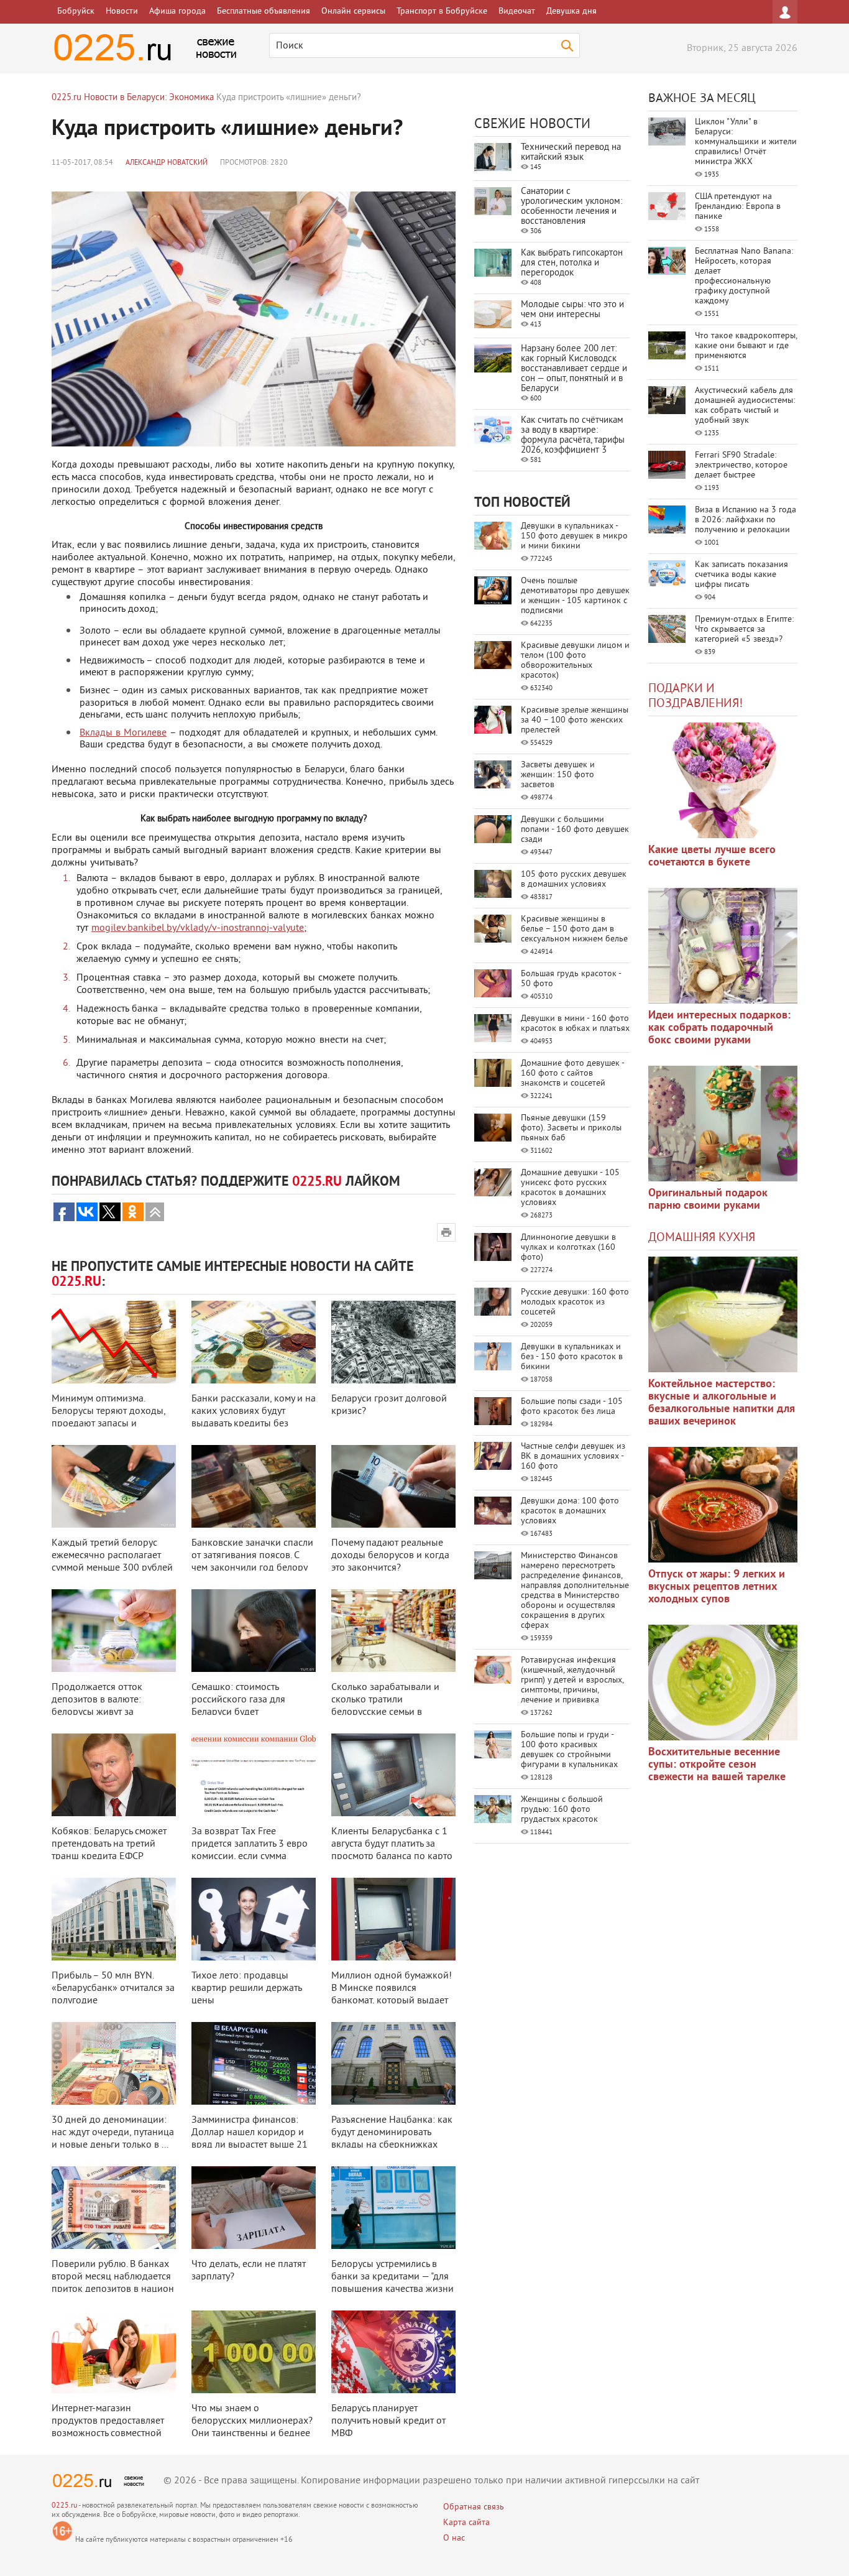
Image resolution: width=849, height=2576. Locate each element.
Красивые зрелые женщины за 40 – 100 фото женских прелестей (575, 720)
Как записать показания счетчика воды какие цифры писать (741, 575)
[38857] (723, 1314)
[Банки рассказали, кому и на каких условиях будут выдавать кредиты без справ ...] (254, 1342)
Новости (122, 12)
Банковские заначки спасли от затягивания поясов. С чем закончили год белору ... (252, 1562)
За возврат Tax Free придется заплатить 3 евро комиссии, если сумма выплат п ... (250, 1850)
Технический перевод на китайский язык (571, 153)
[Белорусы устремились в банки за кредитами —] (393, 2208)
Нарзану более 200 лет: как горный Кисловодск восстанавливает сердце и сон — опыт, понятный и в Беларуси (574, 369)
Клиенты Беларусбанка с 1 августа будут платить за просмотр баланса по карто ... (392, 1850)
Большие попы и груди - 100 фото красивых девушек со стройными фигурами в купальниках (569, 1750)
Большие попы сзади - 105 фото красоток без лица (572, 1407)
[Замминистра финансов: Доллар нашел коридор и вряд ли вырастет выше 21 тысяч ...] (254, 2063)
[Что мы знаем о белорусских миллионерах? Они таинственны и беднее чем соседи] (254, 2352)
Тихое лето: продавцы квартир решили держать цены (246, 1988)
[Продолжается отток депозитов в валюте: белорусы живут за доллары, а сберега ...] (114, 1631)
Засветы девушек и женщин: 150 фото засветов (558, 775)
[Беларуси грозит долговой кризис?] (393, 1342)
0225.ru (64, 2506)
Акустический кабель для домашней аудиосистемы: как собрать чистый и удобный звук (745, 406)
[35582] (723, 780)
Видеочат (517, 12)
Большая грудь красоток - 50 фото (571, 979)
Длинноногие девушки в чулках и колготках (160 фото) (568, 1248)
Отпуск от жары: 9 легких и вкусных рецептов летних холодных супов (717, 1587)
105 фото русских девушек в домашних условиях (574, 879)
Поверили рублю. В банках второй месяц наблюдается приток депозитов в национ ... (113, 2283)
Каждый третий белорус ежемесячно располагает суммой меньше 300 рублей (112, 1556)
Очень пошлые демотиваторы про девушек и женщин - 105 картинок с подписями (575, 596)
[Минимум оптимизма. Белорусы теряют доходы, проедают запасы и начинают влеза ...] (114, 1342)
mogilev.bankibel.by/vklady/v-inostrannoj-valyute (198, 928)
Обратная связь (474, 2507)
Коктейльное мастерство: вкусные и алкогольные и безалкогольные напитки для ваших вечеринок (722, 1403)
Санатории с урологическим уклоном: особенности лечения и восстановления (571, 207)
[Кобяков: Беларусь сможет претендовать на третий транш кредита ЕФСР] (114, 1775)
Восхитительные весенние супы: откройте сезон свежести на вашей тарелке (717, 1765)
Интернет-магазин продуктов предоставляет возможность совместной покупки (108, 2427)
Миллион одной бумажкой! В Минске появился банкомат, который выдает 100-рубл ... (392, 1995)
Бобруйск (76, 12)
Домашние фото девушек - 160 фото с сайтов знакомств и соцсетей (572, 1073)
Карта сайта (466, 2523)
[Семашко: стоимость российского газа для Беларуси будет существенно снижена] (254, 1631)
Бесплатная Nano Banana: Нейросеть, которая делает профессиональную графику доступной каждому (744, 276)
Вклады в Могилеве (123, 733)
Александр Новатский (167, 163)
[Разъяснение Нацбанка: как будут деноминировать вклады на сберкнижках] (393, 2063)
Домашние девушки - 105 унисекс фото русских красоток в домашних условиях (570, 1188)
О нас (454, 2538)
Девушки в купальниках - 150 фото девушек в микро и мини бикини (574, 536)
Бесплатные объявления (264, 12)
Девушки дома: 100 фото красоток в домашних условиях (570, 1511)
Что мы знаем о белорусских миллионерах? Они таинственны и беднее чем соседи (252, 2427)
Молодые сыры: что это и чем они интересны (572, 310)
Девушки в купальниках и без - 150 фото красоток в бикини (572, 1357)
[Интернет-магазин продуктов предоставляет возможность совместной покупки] (114, 2352)
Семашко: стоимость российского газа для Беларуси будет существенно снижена (240, 1706)
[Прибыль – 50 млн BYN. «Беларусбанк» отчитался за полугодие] (114, 1919)
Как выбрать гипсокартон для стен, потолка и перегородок (572, 263)
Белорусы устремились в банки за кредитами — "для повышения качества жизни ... (392, 2283)
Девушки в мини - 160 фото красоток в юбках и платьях (575, 1024)
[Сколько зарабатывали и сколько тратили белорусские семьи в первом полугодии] (393, 1631)
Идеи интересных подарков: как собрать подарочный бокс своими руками (719, 1028)
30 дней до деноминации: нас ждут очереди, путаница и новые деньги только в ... (113, 2133)
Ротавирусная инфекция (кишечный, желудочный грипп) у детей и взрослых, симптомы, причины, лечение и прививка (572, 1680)
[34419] (723, 1124)
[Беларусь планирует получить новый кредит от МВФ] (393, 2352)
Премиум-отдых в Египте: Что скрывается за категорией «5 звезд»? (744, 630)
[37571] (723, 1505)
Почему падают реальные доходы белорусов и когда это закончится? (390, 1556)
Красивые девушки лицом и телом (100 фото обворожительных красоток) (575, 661)
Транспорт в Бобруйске (442, 12)
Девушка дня (571, 12)
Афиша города (177, 12)
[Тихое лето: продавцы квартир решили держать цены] (254, 1919)
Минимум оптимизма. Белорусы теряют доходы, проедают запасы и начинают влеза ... (108, 1418)
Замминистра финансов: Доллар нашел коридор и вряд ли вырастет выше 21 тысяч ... (250, 2139)
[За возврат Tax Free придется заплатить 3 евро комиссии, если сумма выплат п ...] (254, 1775)
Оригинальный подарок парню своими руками (708, 1200)
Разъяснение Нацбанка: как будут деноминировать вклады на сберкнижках (392, 2133)
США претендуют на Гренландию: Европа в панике (738, 207)
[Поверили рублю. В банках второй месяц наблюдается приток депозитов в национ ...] (114, 2208)
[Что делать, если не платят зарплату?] (254, 2208)
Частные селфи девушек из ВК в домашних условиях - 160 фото (573, 1457)
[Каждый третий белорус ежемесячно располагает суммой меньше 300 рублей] (114, 1486)
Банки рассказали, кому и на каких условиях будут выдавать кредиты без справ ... (254, 1418)
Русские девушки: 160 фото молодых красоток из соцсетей (575, 1302)
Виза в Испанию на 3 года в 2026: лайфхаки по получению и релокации (746, 520)
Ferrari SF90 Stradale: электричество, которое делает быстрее (741, 465)
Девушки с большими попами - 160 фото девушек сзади (575, 830)
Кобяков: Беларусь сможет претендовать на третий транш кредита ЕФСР (109, 1844)
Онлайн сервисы (353, 12)
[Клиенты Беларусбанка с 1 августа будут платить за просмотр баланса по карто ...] (393, 1775)
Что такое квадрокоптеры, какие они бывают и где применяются (746, 346)
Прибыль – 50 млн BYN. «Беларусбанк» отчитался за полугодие (113, 1988)
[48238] (723, 946)
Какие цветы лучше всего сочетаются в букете (712, 856)
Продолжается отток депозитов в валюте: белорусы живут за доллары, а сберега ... (99, 1706)
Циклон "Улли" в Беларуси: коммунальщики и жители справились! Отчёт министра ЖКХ (746, 142)
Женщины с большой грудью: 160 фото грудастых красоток (562, 1810)
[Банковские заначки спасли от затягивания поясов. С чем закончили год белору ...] (254, 1486)
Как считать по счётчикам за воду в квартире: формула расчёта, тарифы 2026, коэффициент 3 (573, 436)
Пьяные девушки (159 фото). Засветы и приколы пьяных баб (571, 1128)
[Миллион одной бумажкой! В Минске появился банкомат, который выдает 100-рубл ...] (393, 1919)
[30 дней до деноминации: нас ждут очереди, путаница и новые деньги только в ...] (114, 2063)
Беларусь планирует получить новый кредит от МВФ (388, 2421)
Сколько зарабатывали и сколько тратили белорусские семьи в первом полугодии (385, 1706)
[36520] (723, 1683)
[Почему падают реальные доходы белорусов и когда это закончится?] (393, 1486)
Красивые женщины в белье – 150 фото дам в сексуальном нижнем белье (574, 929)
